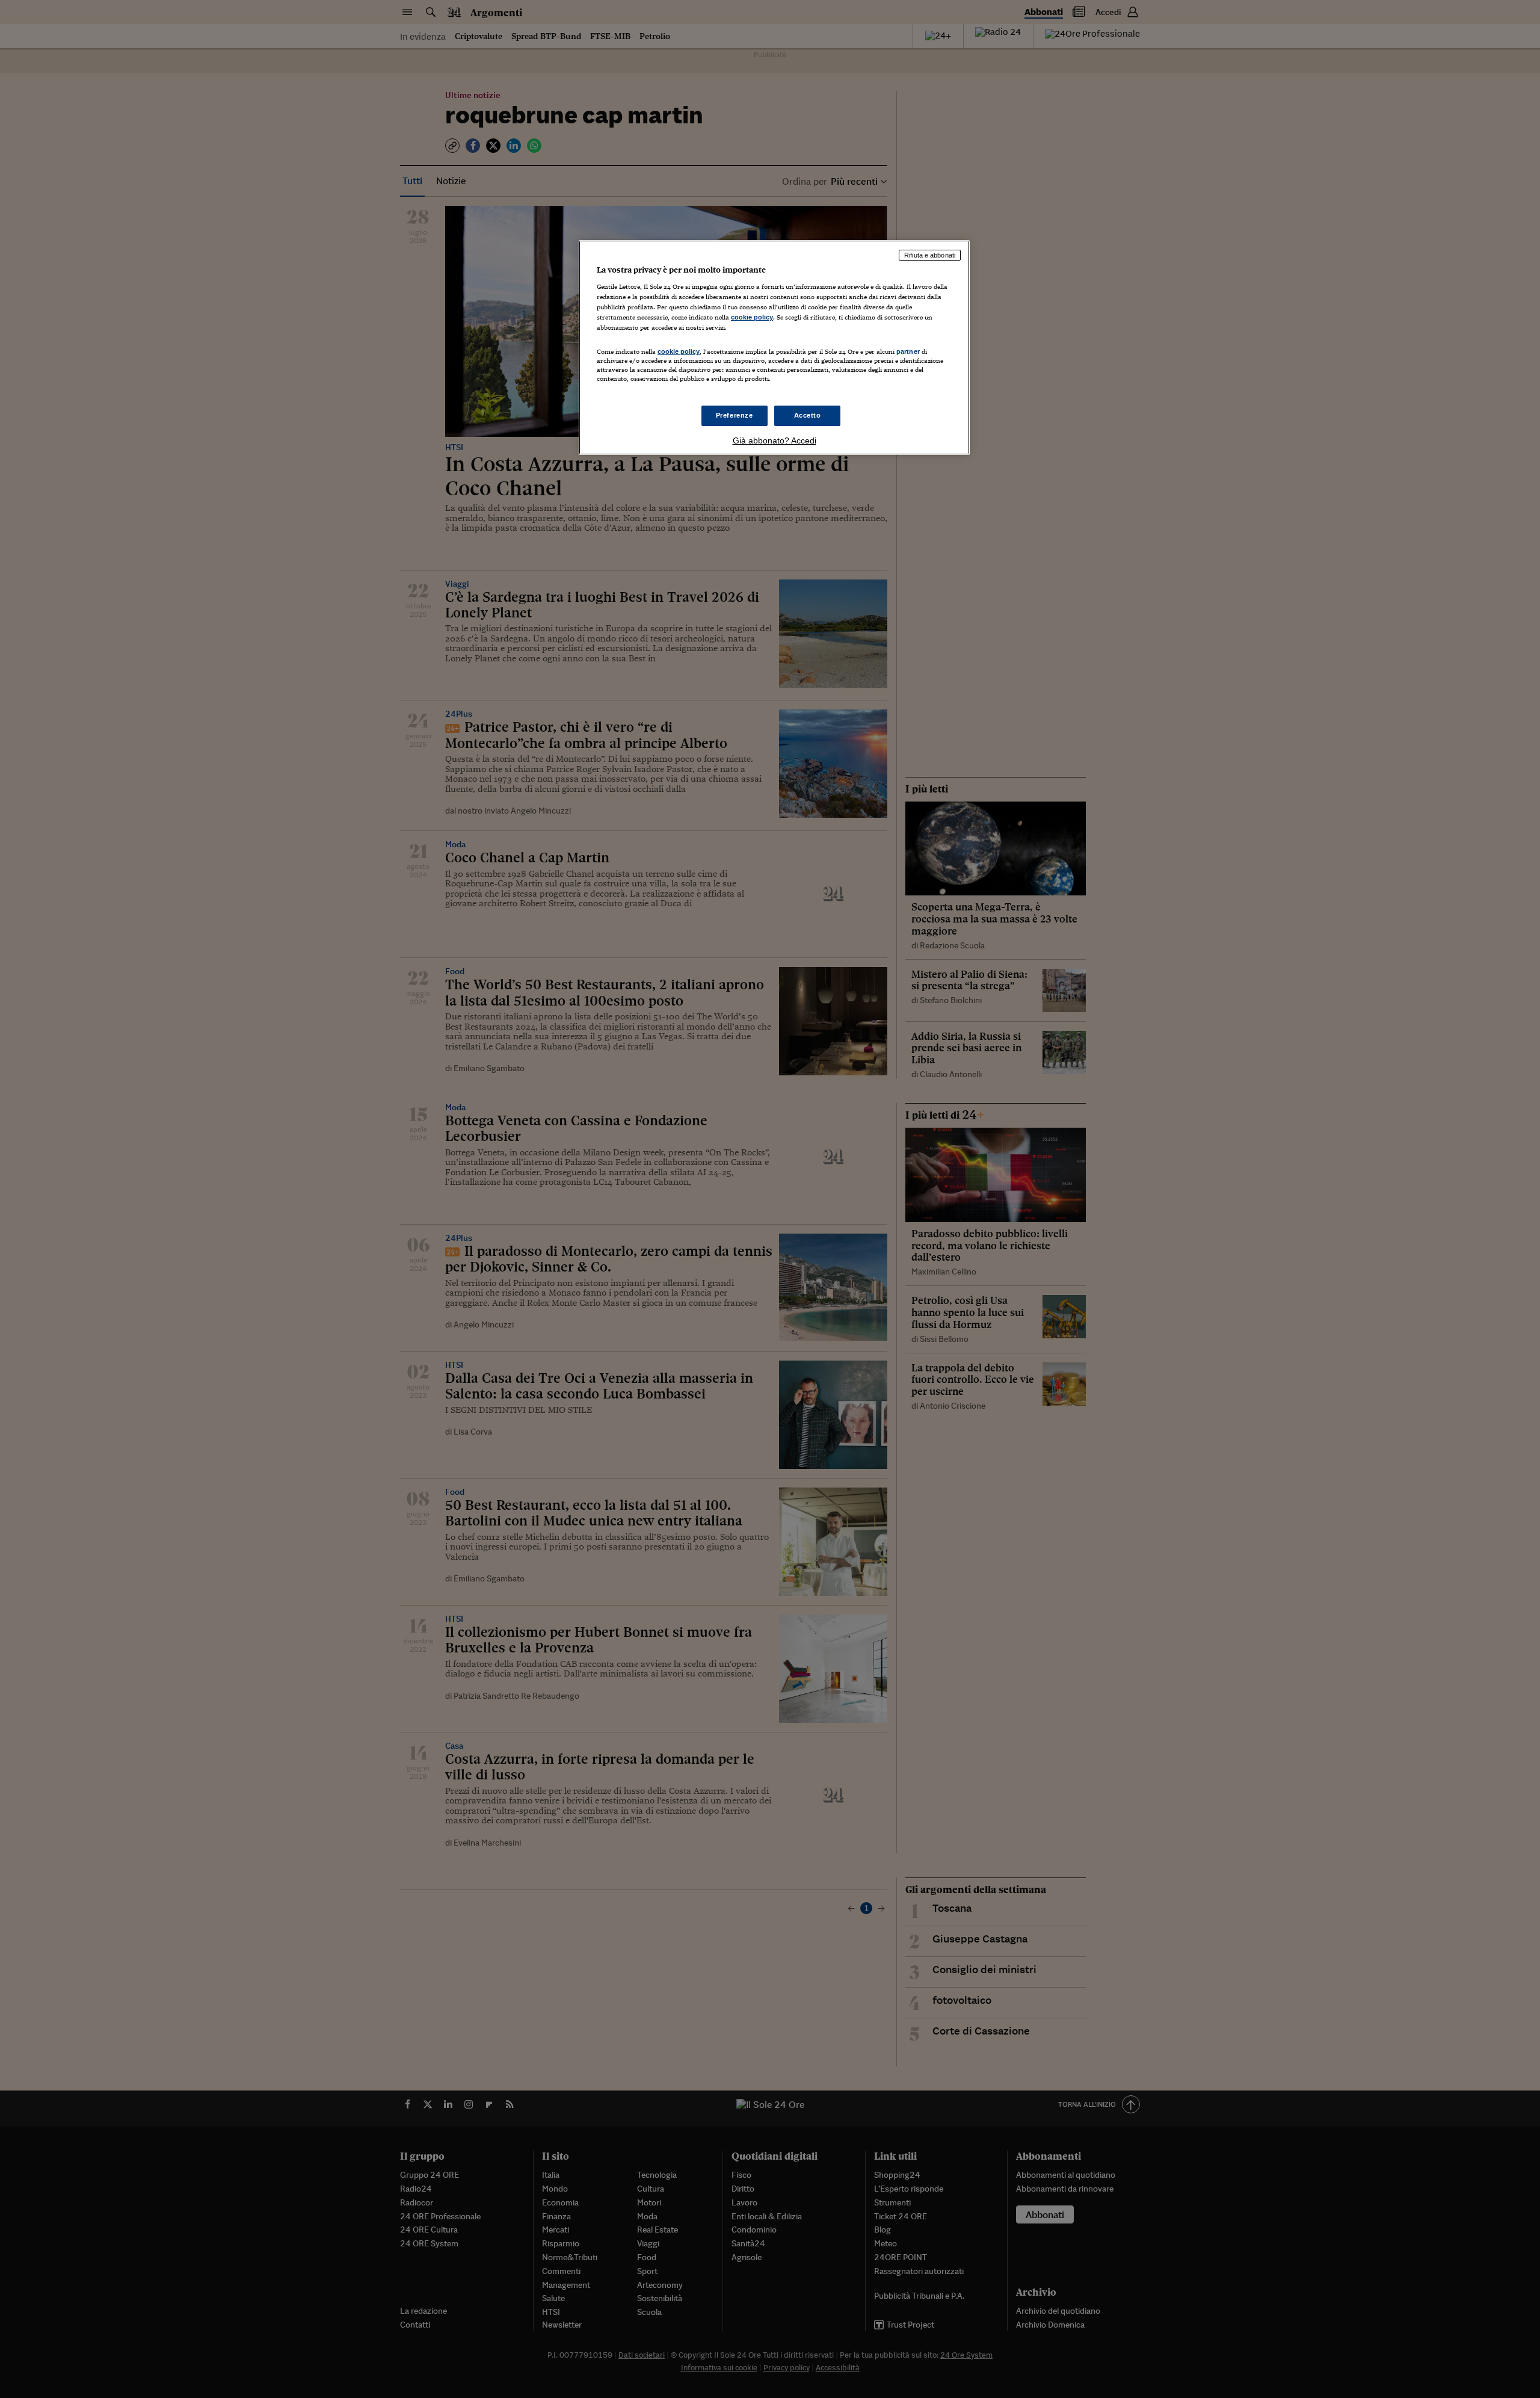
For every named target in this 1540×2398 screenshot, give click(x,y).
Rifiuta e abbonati (930, 255)
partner (908, 351)
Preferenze (735, 415)
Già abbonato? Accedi (775, 440)
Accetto (808, 415)
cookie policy (752, 317)
